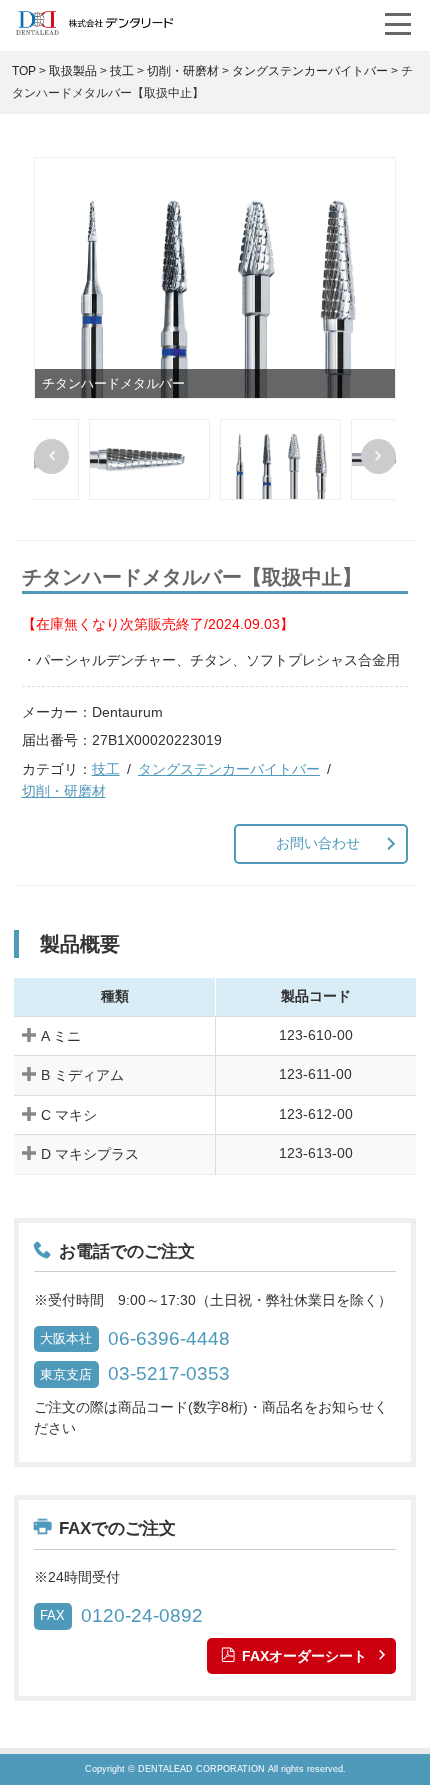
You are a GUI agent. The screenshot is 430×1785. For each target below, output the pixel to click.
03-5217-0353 (169, 1373)
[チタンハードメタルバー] (215, 278)
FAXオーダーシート (304, 1656)
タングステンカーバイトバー (229, 769)
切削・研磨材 (64, 791)
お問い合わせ (318, 843)
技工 (106, 769)
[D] (149, 459)
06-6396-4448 (169, 1338)
